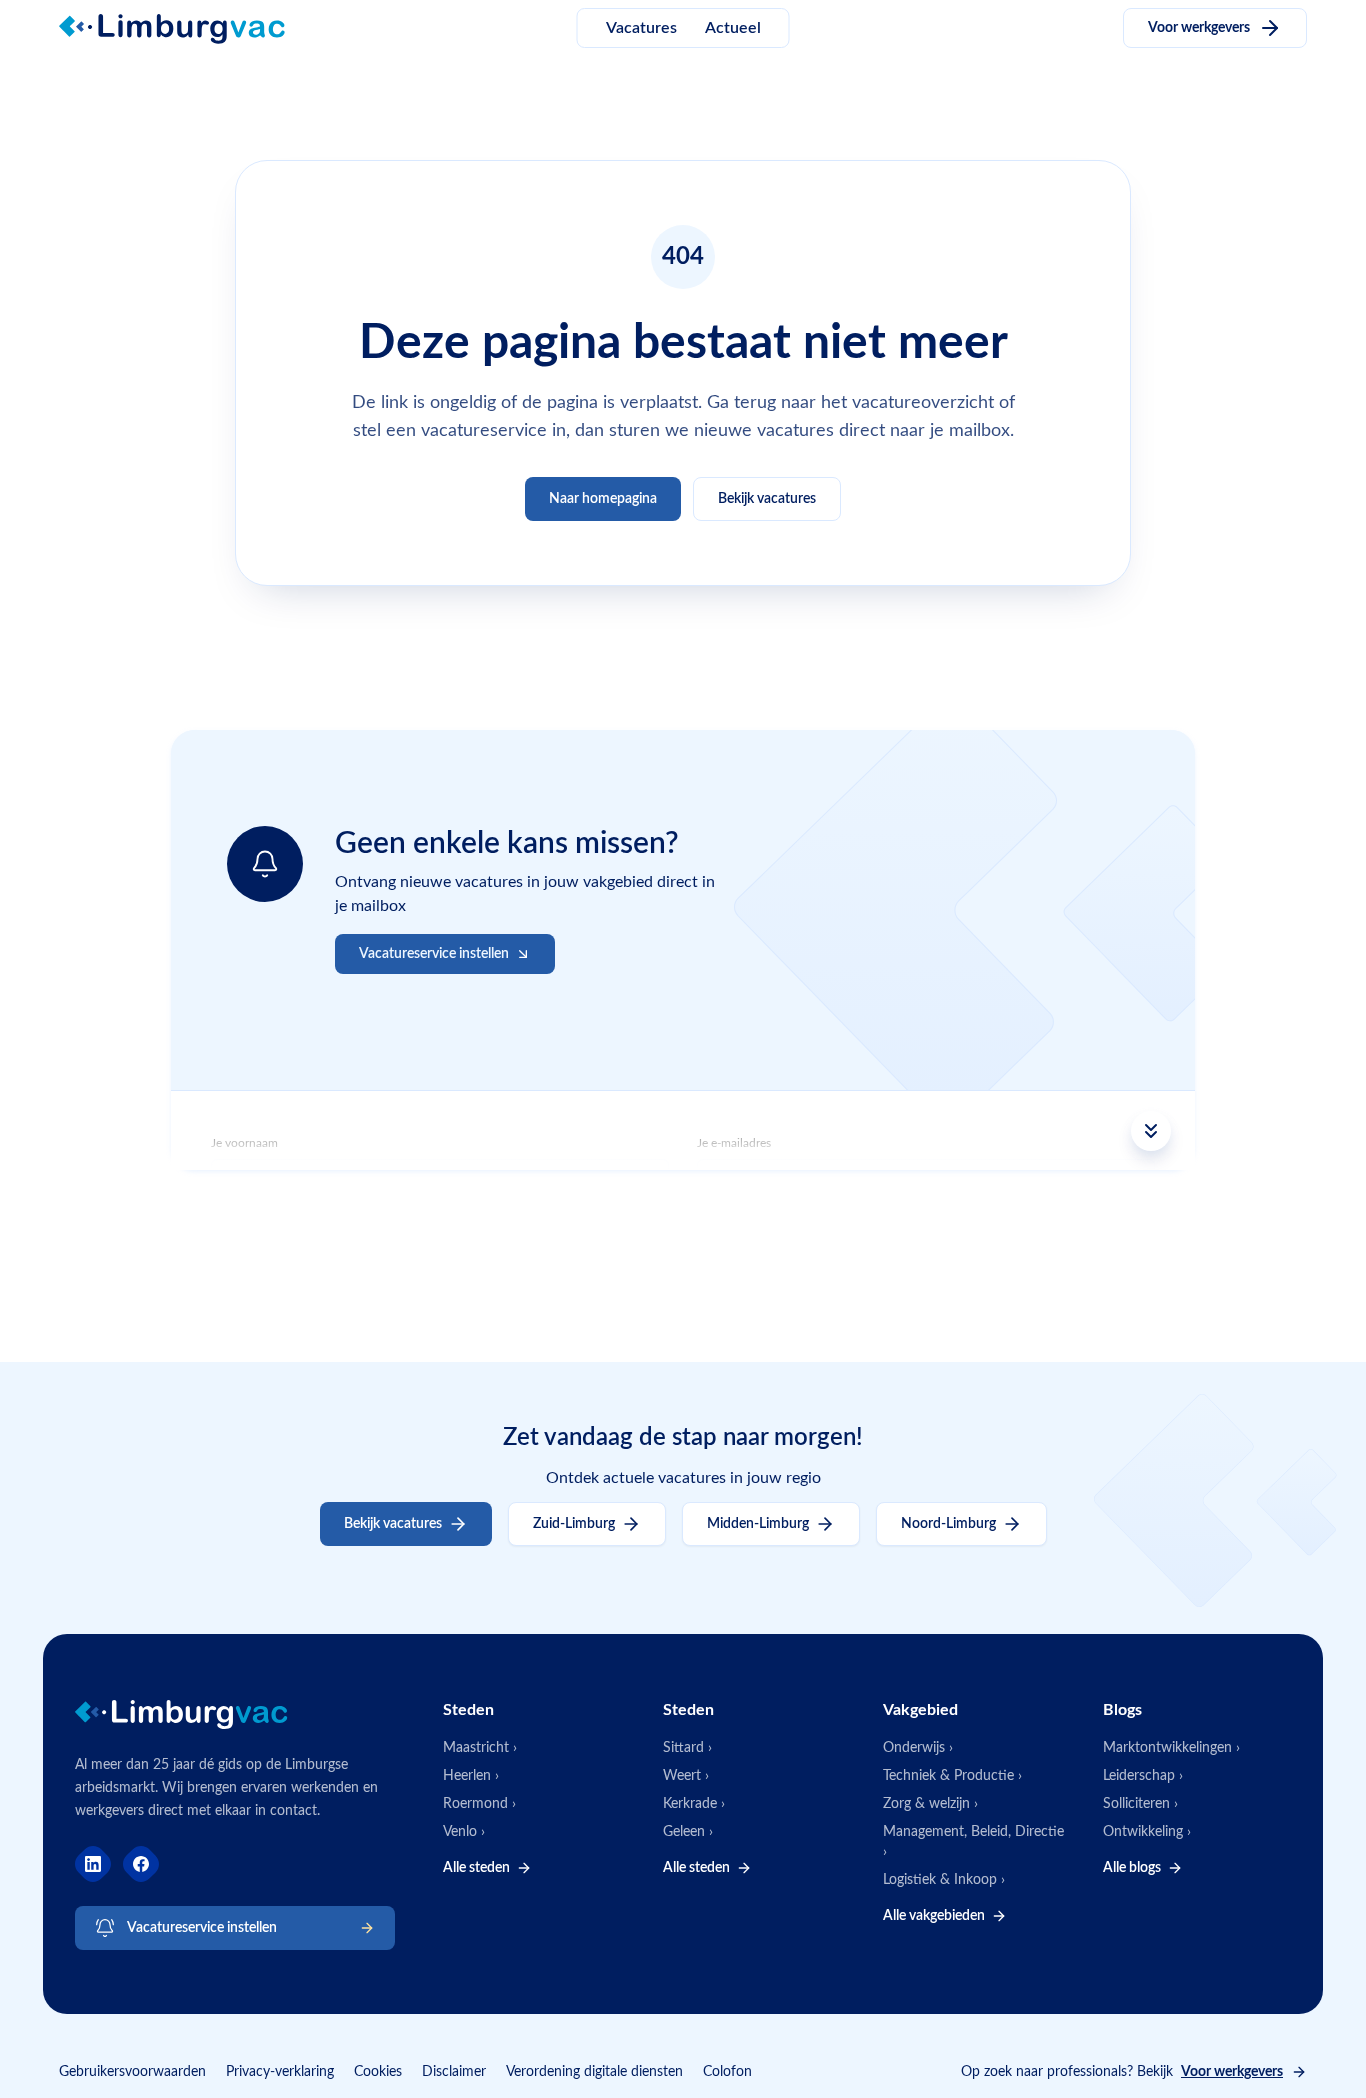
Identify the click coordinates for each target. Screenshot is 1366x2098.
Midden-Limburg (758, 1524)
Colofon (727, 2072)
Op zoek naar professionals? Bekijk (1122, 2072)
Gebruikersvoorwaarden (132, 2072)
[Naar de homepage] (184, 28)
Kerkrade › (694, 1804)
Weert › (686, 1776)
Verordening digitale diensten (594, 2072)
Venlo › (464, 1832)
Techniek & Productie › (952, 1776)
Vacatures (641, 28)
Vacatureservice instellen (202, 1928)
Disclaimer (454, 2072)
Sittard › (687, 1748)
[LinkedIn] (93, 1864)
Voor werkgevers (1199, 28)
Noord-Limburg (948, 1524)
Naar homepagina (603, 499)
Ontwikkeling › (1147, 1832)
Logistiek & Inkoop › (944, 1880)
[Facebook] (141, 1864)
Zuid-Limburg (574, 1524)
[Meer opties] (683, 1131)
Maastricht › (480, 1748)
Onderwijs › (918, 1748)
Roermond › (479, 1804)
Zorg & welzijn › (930, 1804)
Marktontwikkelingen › (1171, 1748)
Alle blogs (1132, 1868)
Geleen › (688, 1832)
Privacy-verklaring (280, 2072)
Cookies (378, 2072)
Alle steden (476, 1868)
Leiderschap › (1143, 1776)
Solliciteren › (1140, 1804)
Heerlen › (471, 1776)
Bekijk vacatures (767, 499)
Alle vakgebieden (934, 1916)
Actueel (733, 28)
